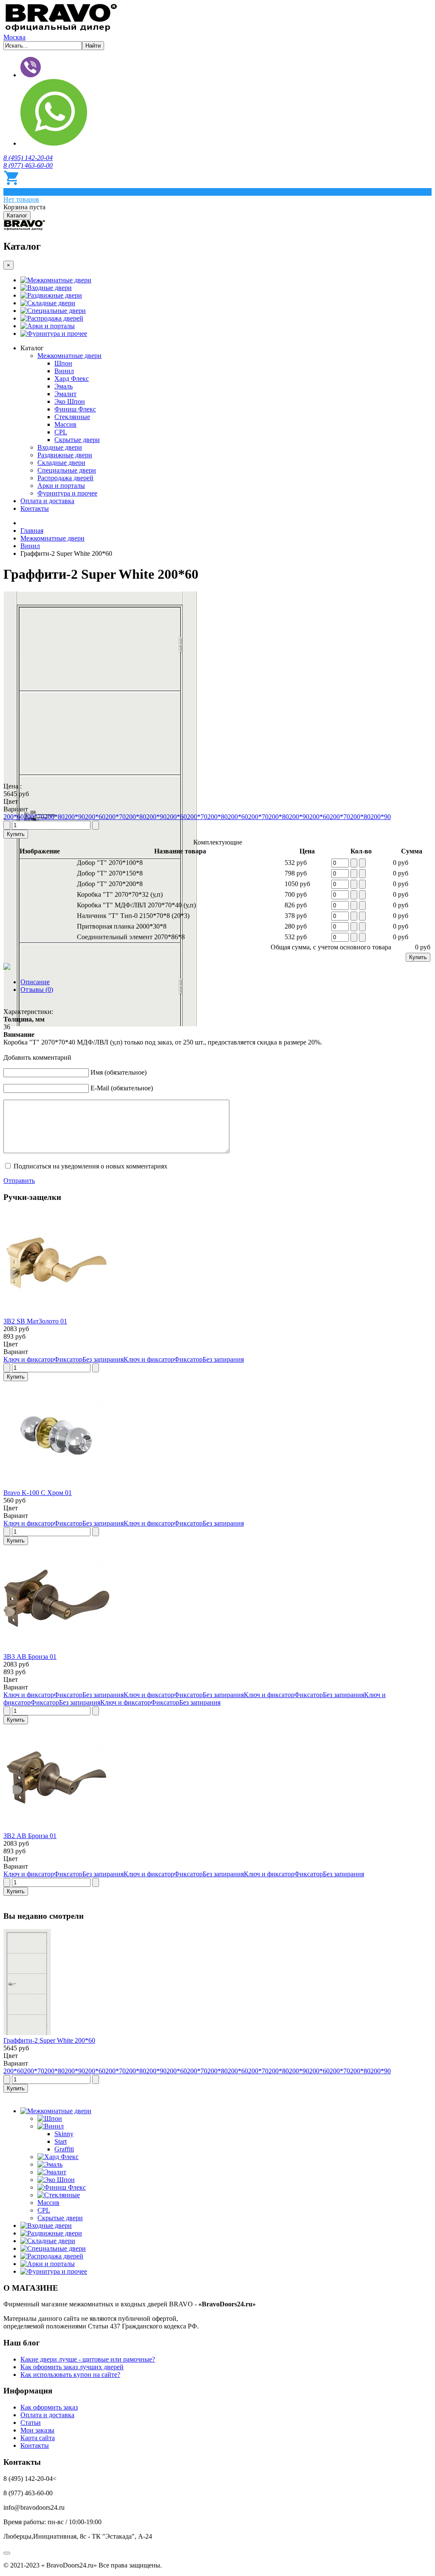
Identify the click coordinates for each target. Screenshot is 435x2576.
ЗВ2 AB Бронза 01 (30, 1836)
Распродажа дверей (55, 318)
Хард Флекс (72, 379)
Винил (64, 371)
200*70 (34, 817)
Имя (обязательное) (119, 1072)
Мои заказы (37, 2430)
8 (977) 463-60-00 (28, 165)
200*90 (75, 817)
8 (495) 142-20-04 (28, 158)
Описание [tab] (35, 982)
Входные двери (49, 288)
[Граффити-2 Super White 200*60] (27, 2033)
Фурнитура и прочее (57, 334)
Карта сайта (38, 2438)
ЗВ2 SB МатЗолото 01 (35, 1321)
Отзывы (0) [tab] (37, 990)
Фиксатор (68, 1359)
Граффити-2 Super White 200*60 (49, 2040)
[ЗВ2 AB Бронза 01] (56, 1828)
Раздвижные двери (55, 295)
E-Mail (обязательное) (122, 1088)
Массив (65, 424)
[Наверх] (7, 2553)
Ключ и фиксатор (29, 1359)
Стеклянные (72, 417)
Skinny (64, 2134)
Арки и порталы (51, 326)
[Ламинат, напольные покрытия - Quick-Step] (25, 228)
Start (61, 2141)
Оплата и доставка (47, 501)
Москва (14, 37)
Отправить (19, 1181)
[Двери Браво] (61, 30)
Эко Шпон (70, 401)
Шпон (63, 363)
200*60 (14, 817)
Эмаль (64, 386)
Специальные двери (56, 311)
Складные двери (51, 303)
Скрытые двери (77, 440)
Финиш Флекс (75, 409)
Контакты (35, 508)
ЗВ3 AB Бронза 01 (30, 1657)
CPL (61, 432)
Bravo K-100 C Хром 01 (38, 1493)
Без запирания (103, 1359)
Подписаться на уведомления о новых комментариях (90, 1166)
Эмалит (65, 394)
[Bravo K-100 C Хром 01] (56, 1485)
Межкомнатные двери (59, 280)
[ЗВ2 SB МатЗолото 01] (56, 1313)
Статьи (31, 2423)
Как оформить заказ (49, 2407)
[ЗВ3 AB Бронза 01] (56, 1649)
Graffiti (64, 2149)
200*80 (54, 817)
